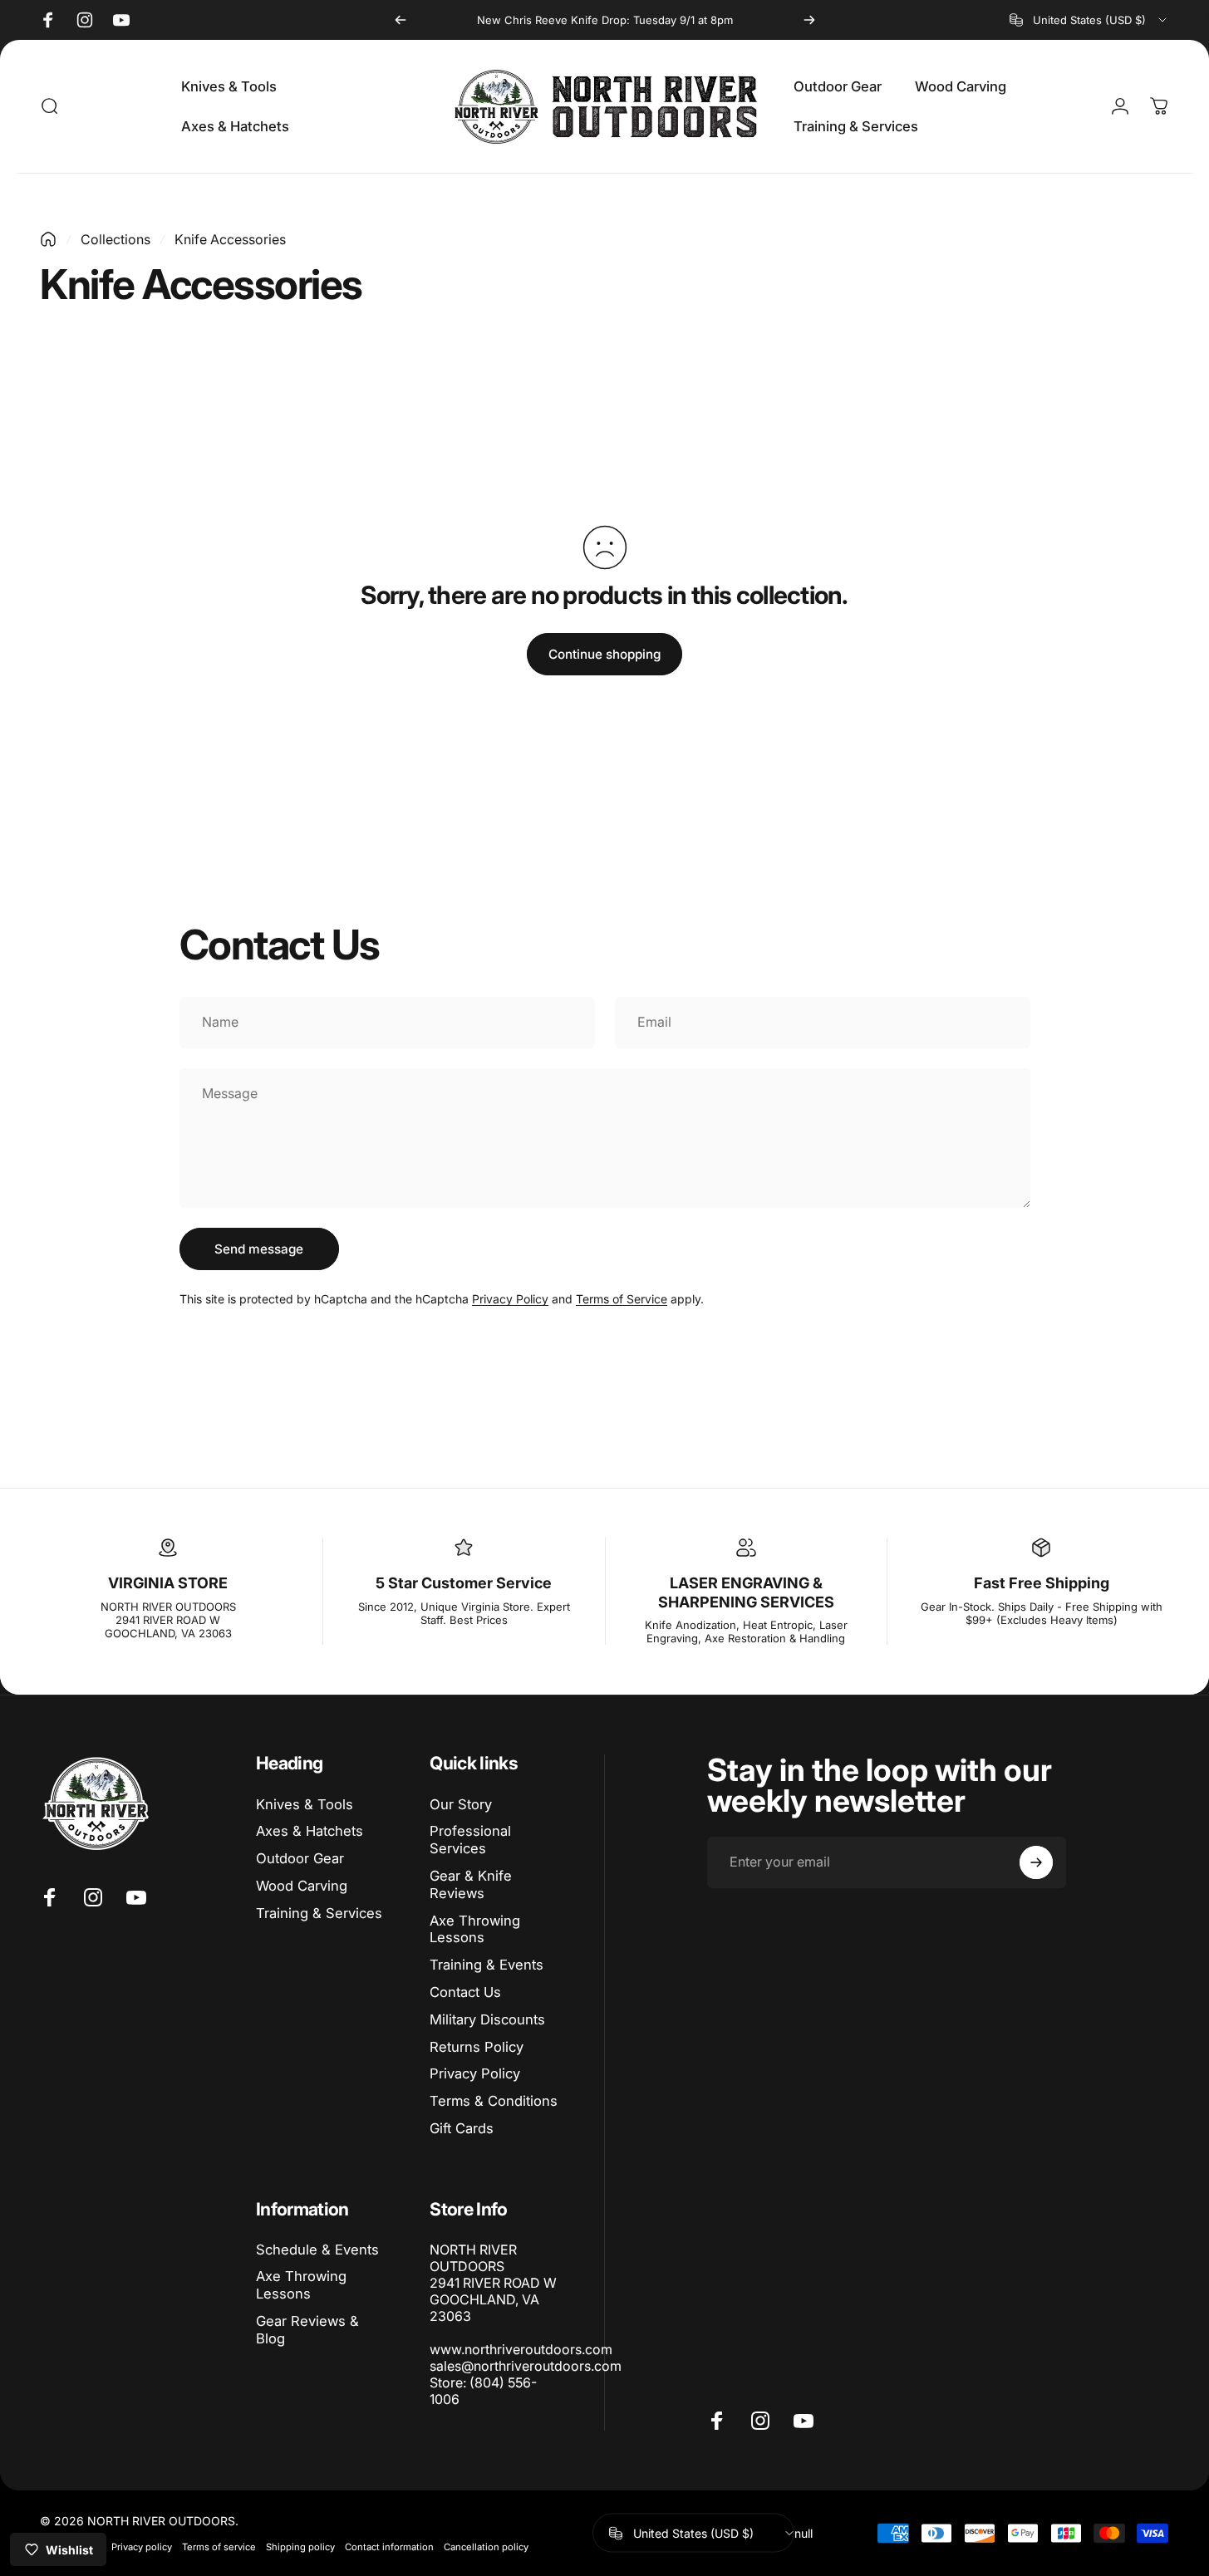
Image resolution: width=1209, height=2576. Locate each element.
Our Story (461, 1804)
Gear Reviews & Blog (307, 2330)
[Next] (809, 20)
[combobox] (1089, 20)
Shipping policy (300, 2547)
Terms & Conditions (494, 2101)
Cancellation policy (486, 2547)
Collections (115, 239)
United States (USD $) (693, 2532)
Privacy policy (142, 2547)
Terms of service (219, 2547)
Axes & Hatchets (310, 1831)
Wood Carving (302, 1886)
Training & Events (487, 1965)
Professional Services (470, 1840)
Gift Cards (462, 2128)
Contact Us (465, 1992)
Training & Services (319, 1913)
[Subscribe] (1036, 1862)
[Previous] (401, 20)
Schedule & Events (317, 2250)
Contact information (389, 2547)
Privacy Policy (510, 1299)
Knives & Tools (305, 1804)
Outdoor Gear (300, 1858)
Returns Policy (477, 2047)
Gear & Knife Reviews (471, 1884)
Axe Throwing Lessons (475, 1929)
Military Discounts (487, 2019)
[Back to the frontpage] (48, 239)
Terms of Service (622, 1299)
